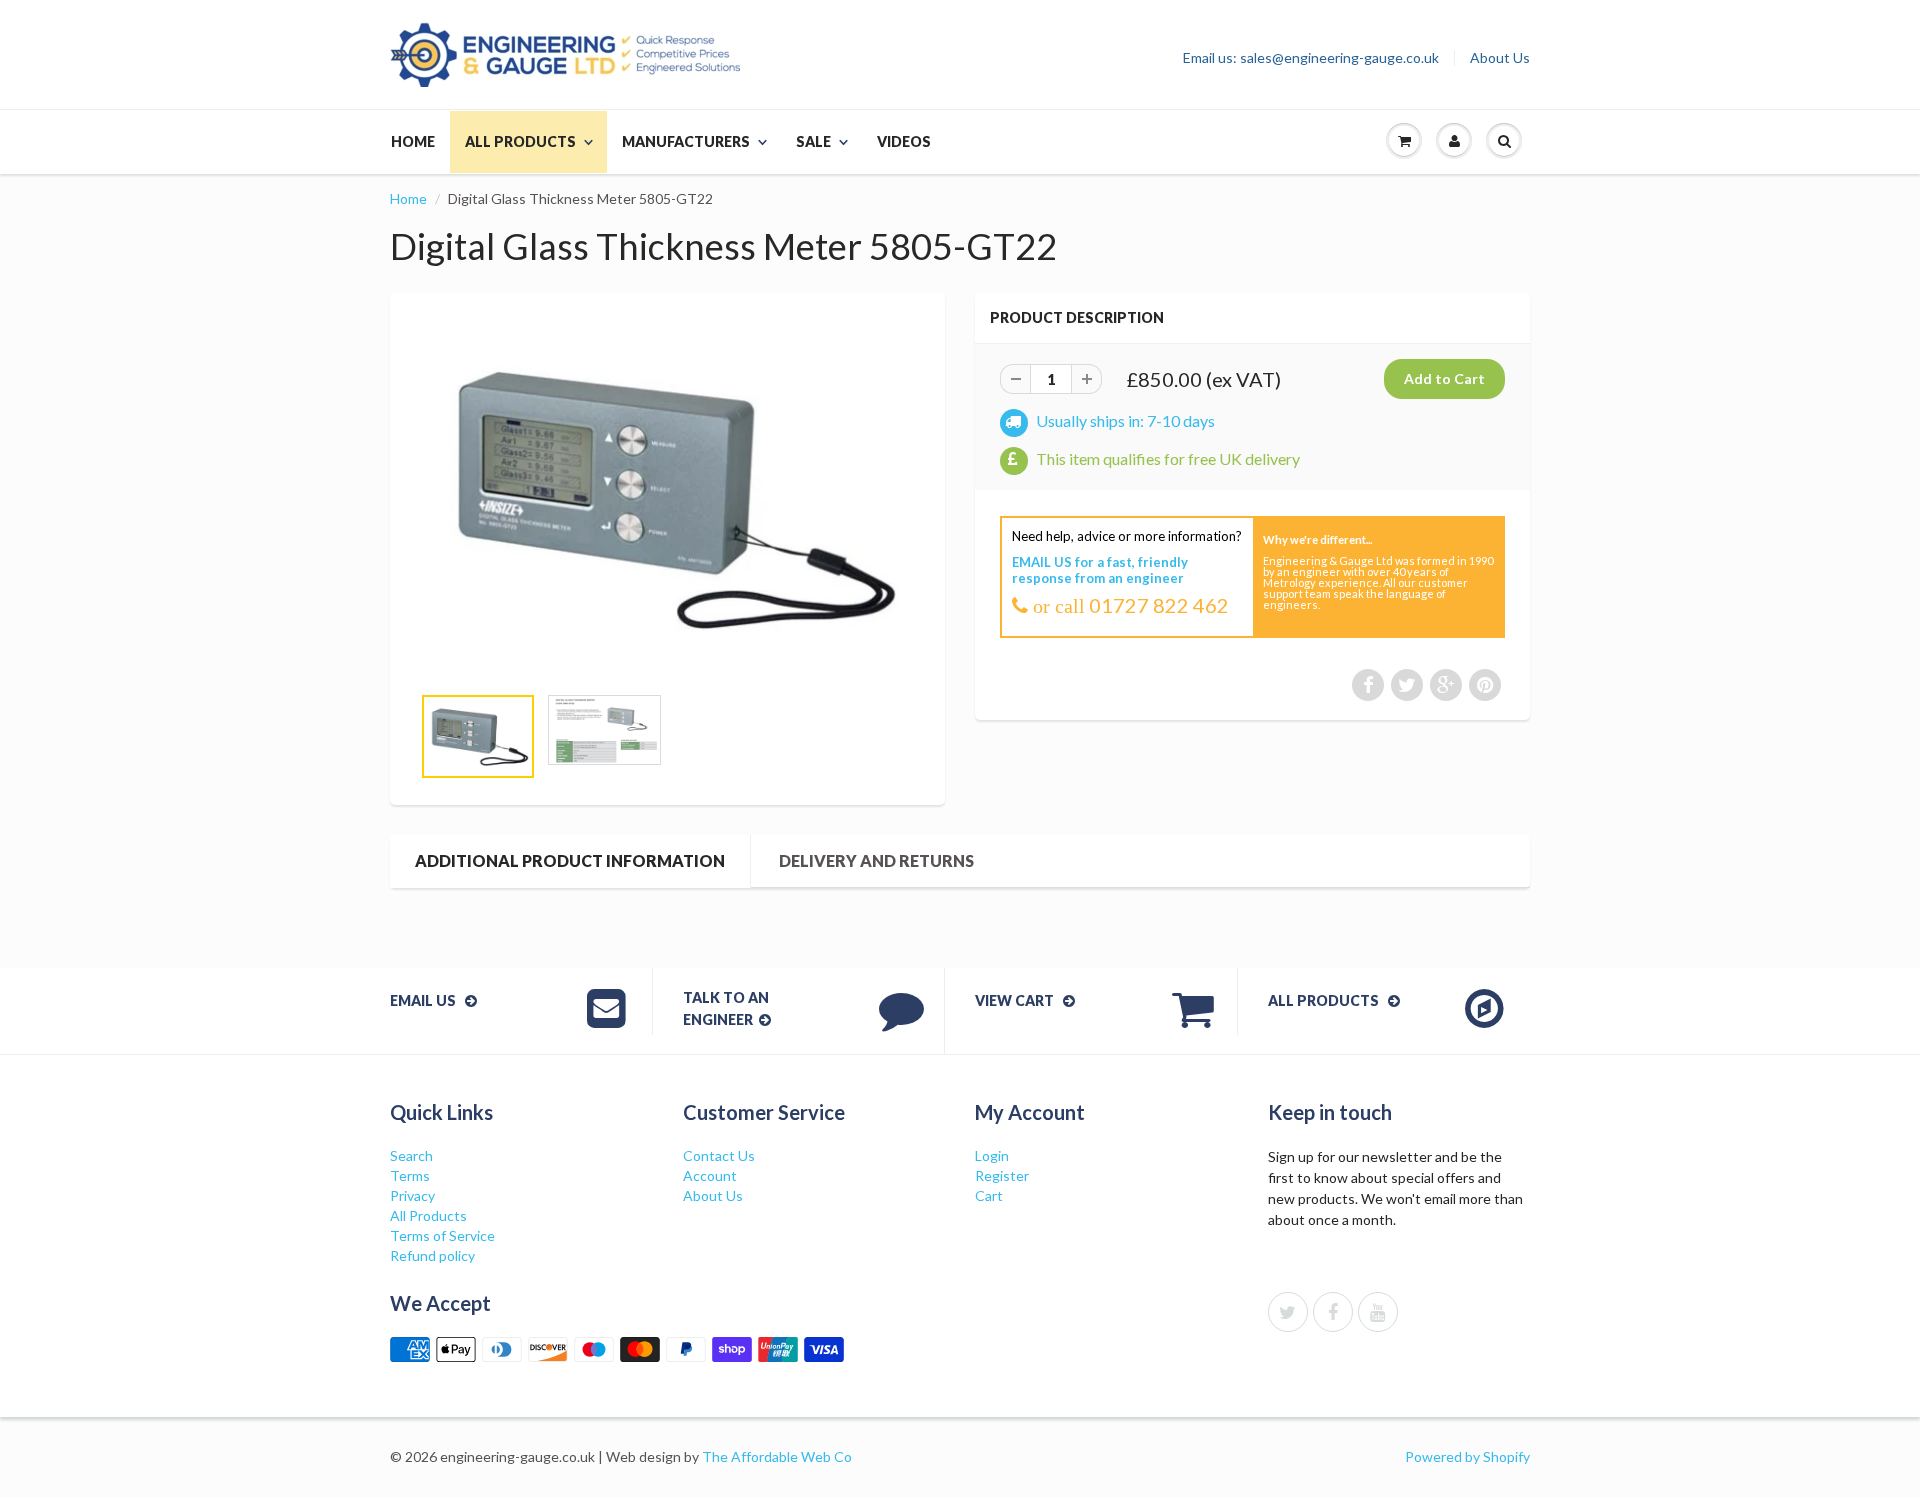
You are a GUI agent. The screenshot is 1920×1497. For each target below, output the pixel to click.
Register (1002, 1175)
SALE (813, 141)
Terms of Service (442, 1235)
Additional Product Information (570, 860)
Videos (904, 141)
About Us (1500, 58)
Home (413, 141)
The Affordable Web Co (777, 1456)
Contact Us (719, 1155)
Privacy (412, 1195)
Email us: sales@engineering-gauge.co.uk (1311, 58)
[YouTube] (1378, 1312)
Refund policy (432, 1255)
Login (992, 1155)
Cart (989, 1195)
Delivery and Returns (876, 860)
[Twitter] (1288, 1312)
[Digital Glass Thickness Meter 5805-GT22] (667, 498)
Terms (410, 1175)
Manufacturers (686, 141)
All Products (520, 141)
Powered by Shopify (1467, 1456)
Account (710, 1175)
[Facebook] (1333, 1312)
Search (411, 1155)
